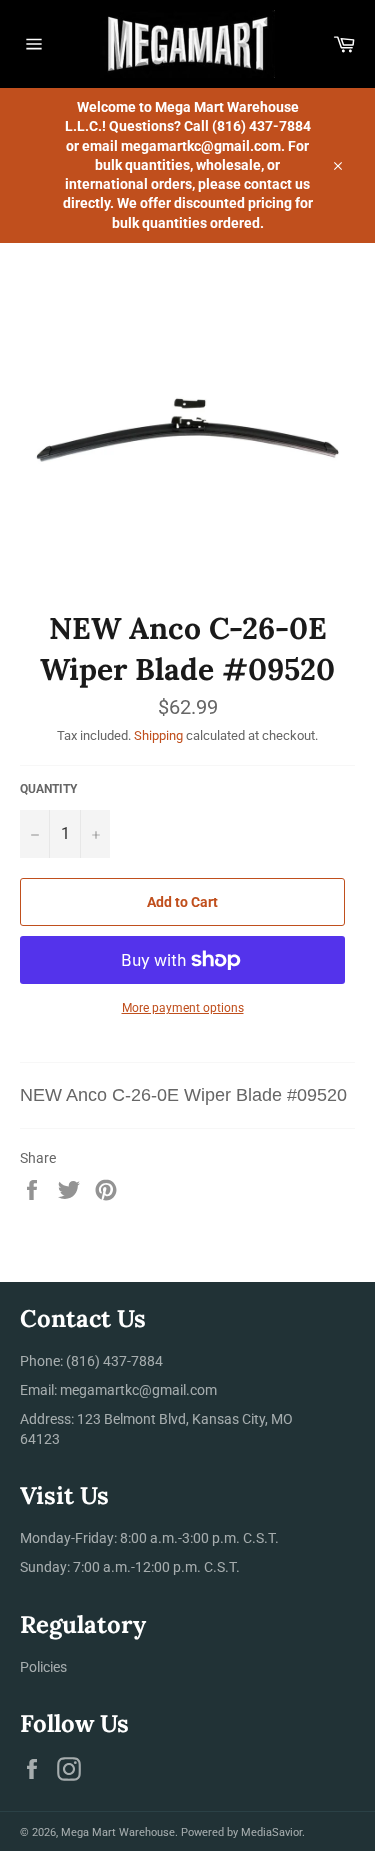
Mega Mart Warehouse (118, 1832)
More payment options (183, 1008)
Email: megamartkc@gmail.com (118, 1390)
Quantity (48, 789)
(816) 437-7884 (114, 1361)
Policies (43, 1667)
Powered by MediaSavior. (243, 1832)
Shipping (158, 735)
